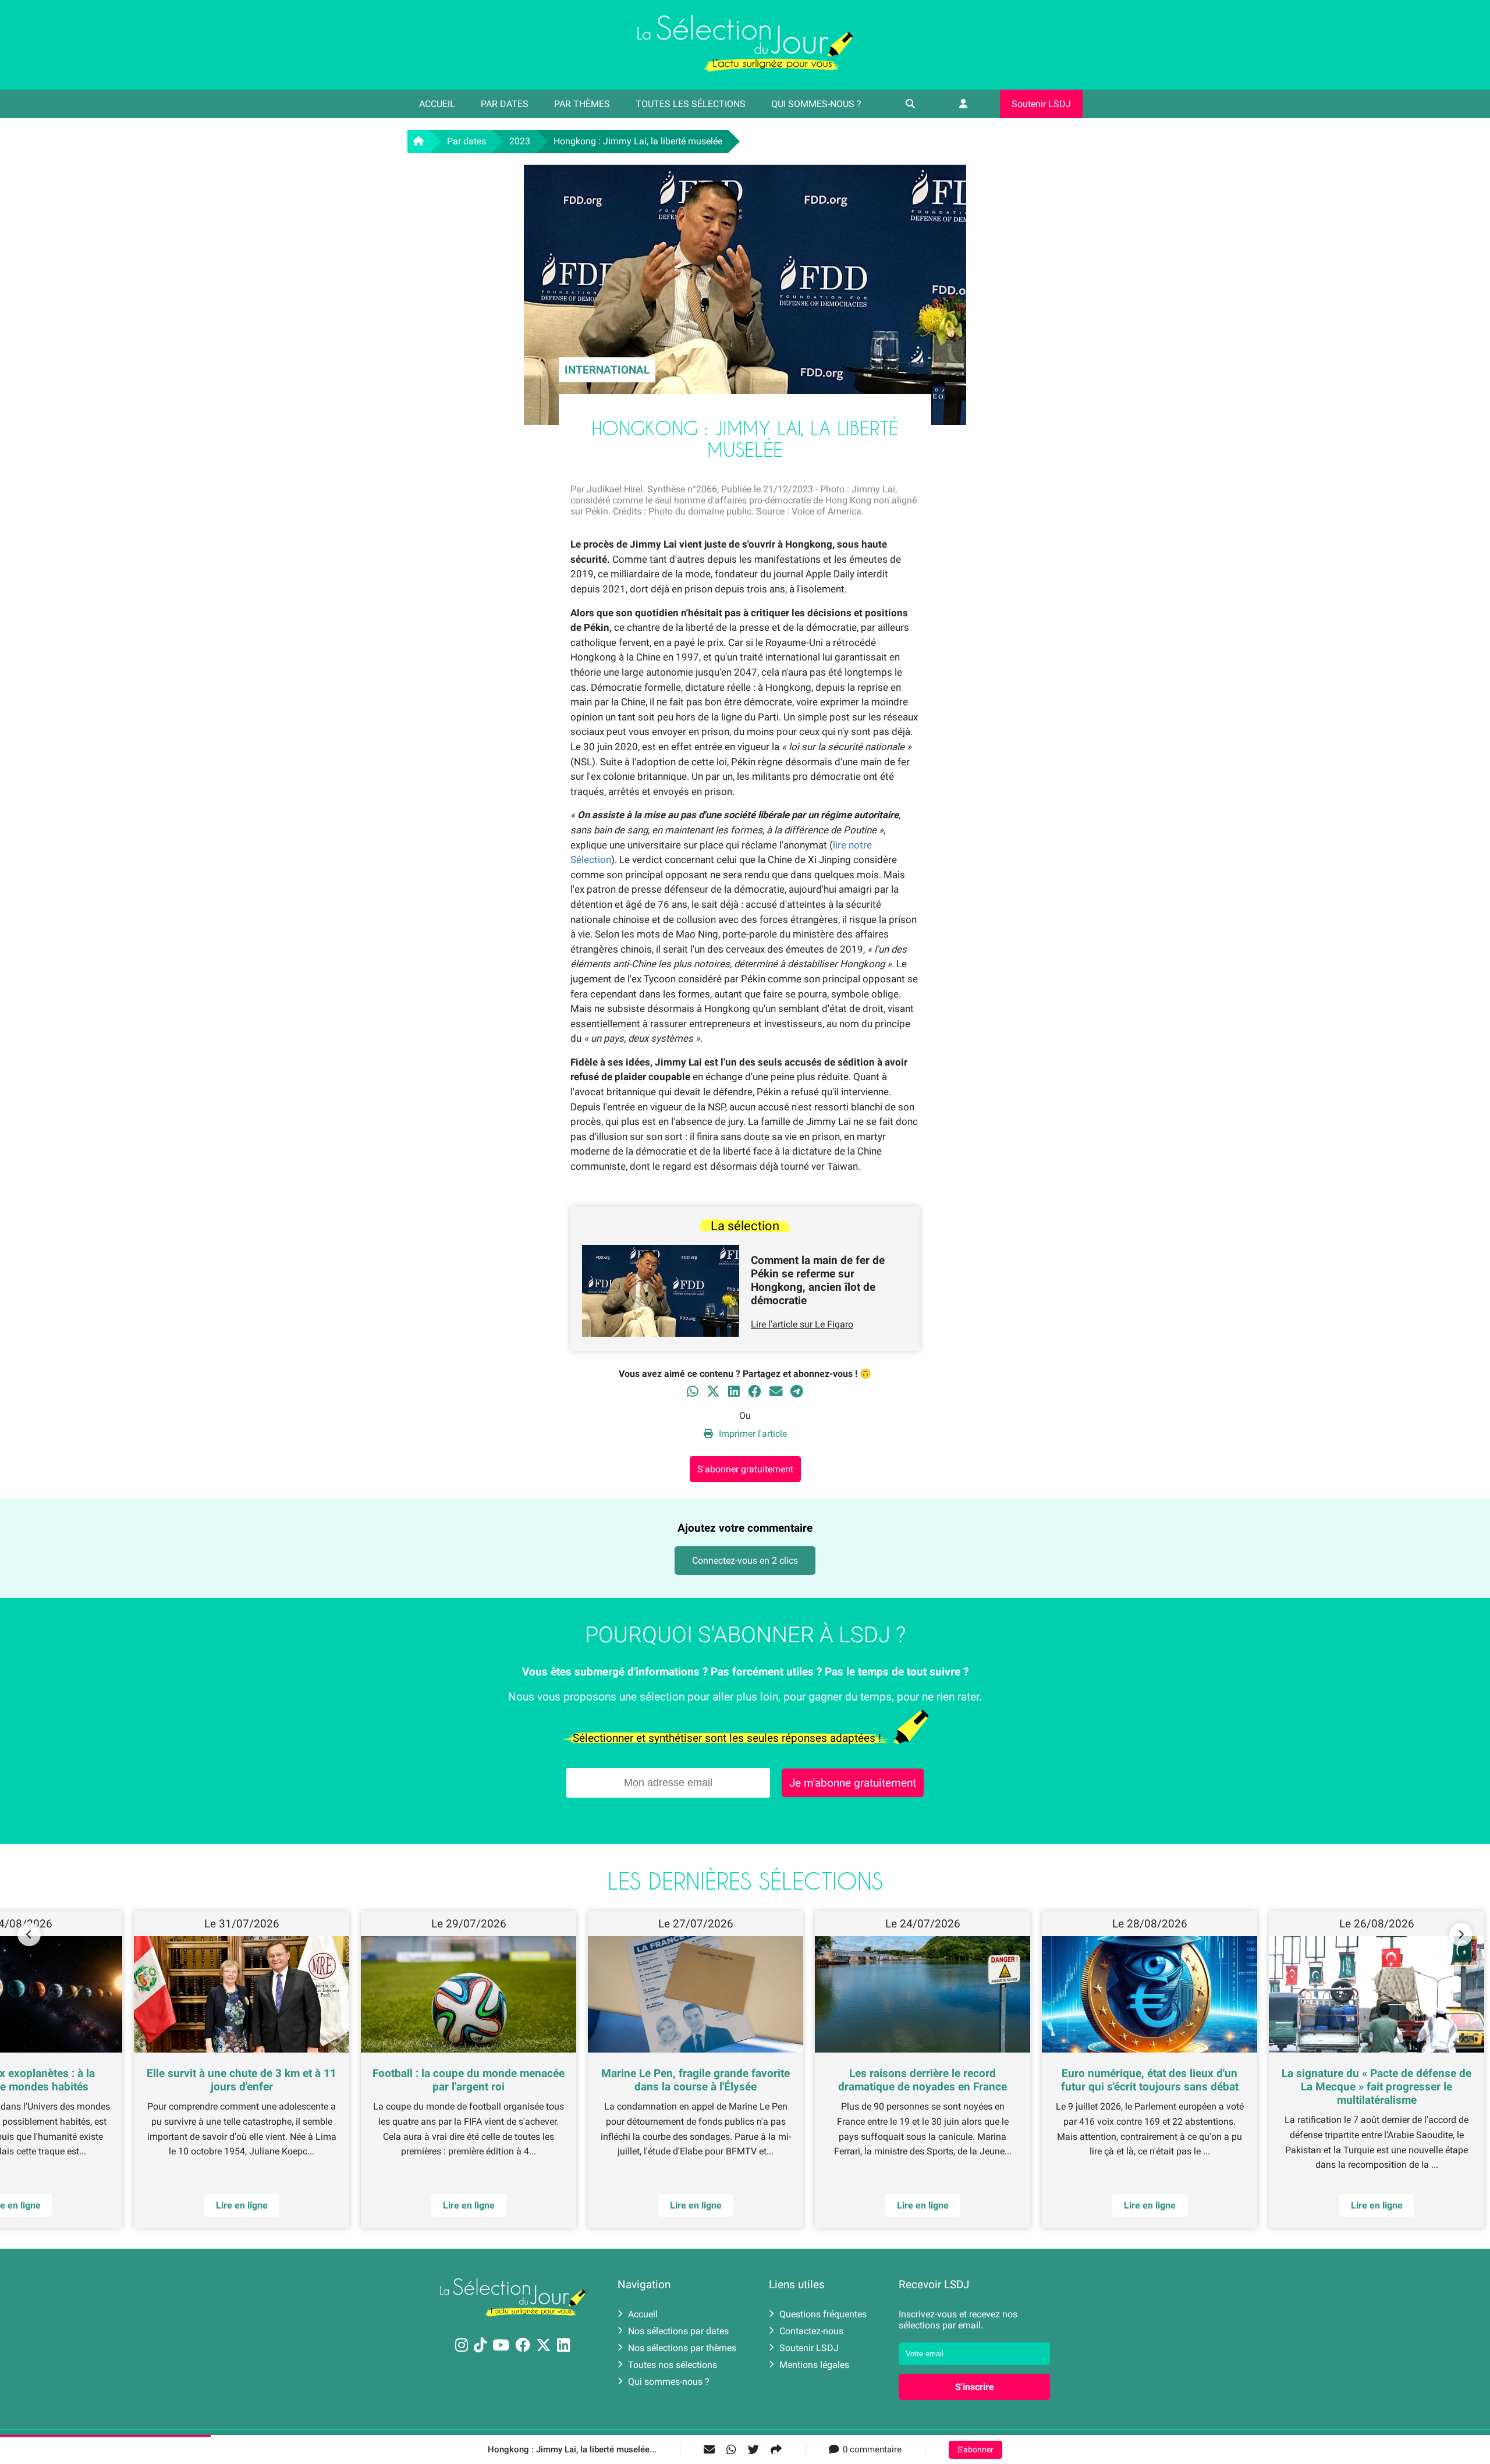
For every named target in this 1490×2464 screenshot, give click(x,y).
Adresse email (671, 1226)
